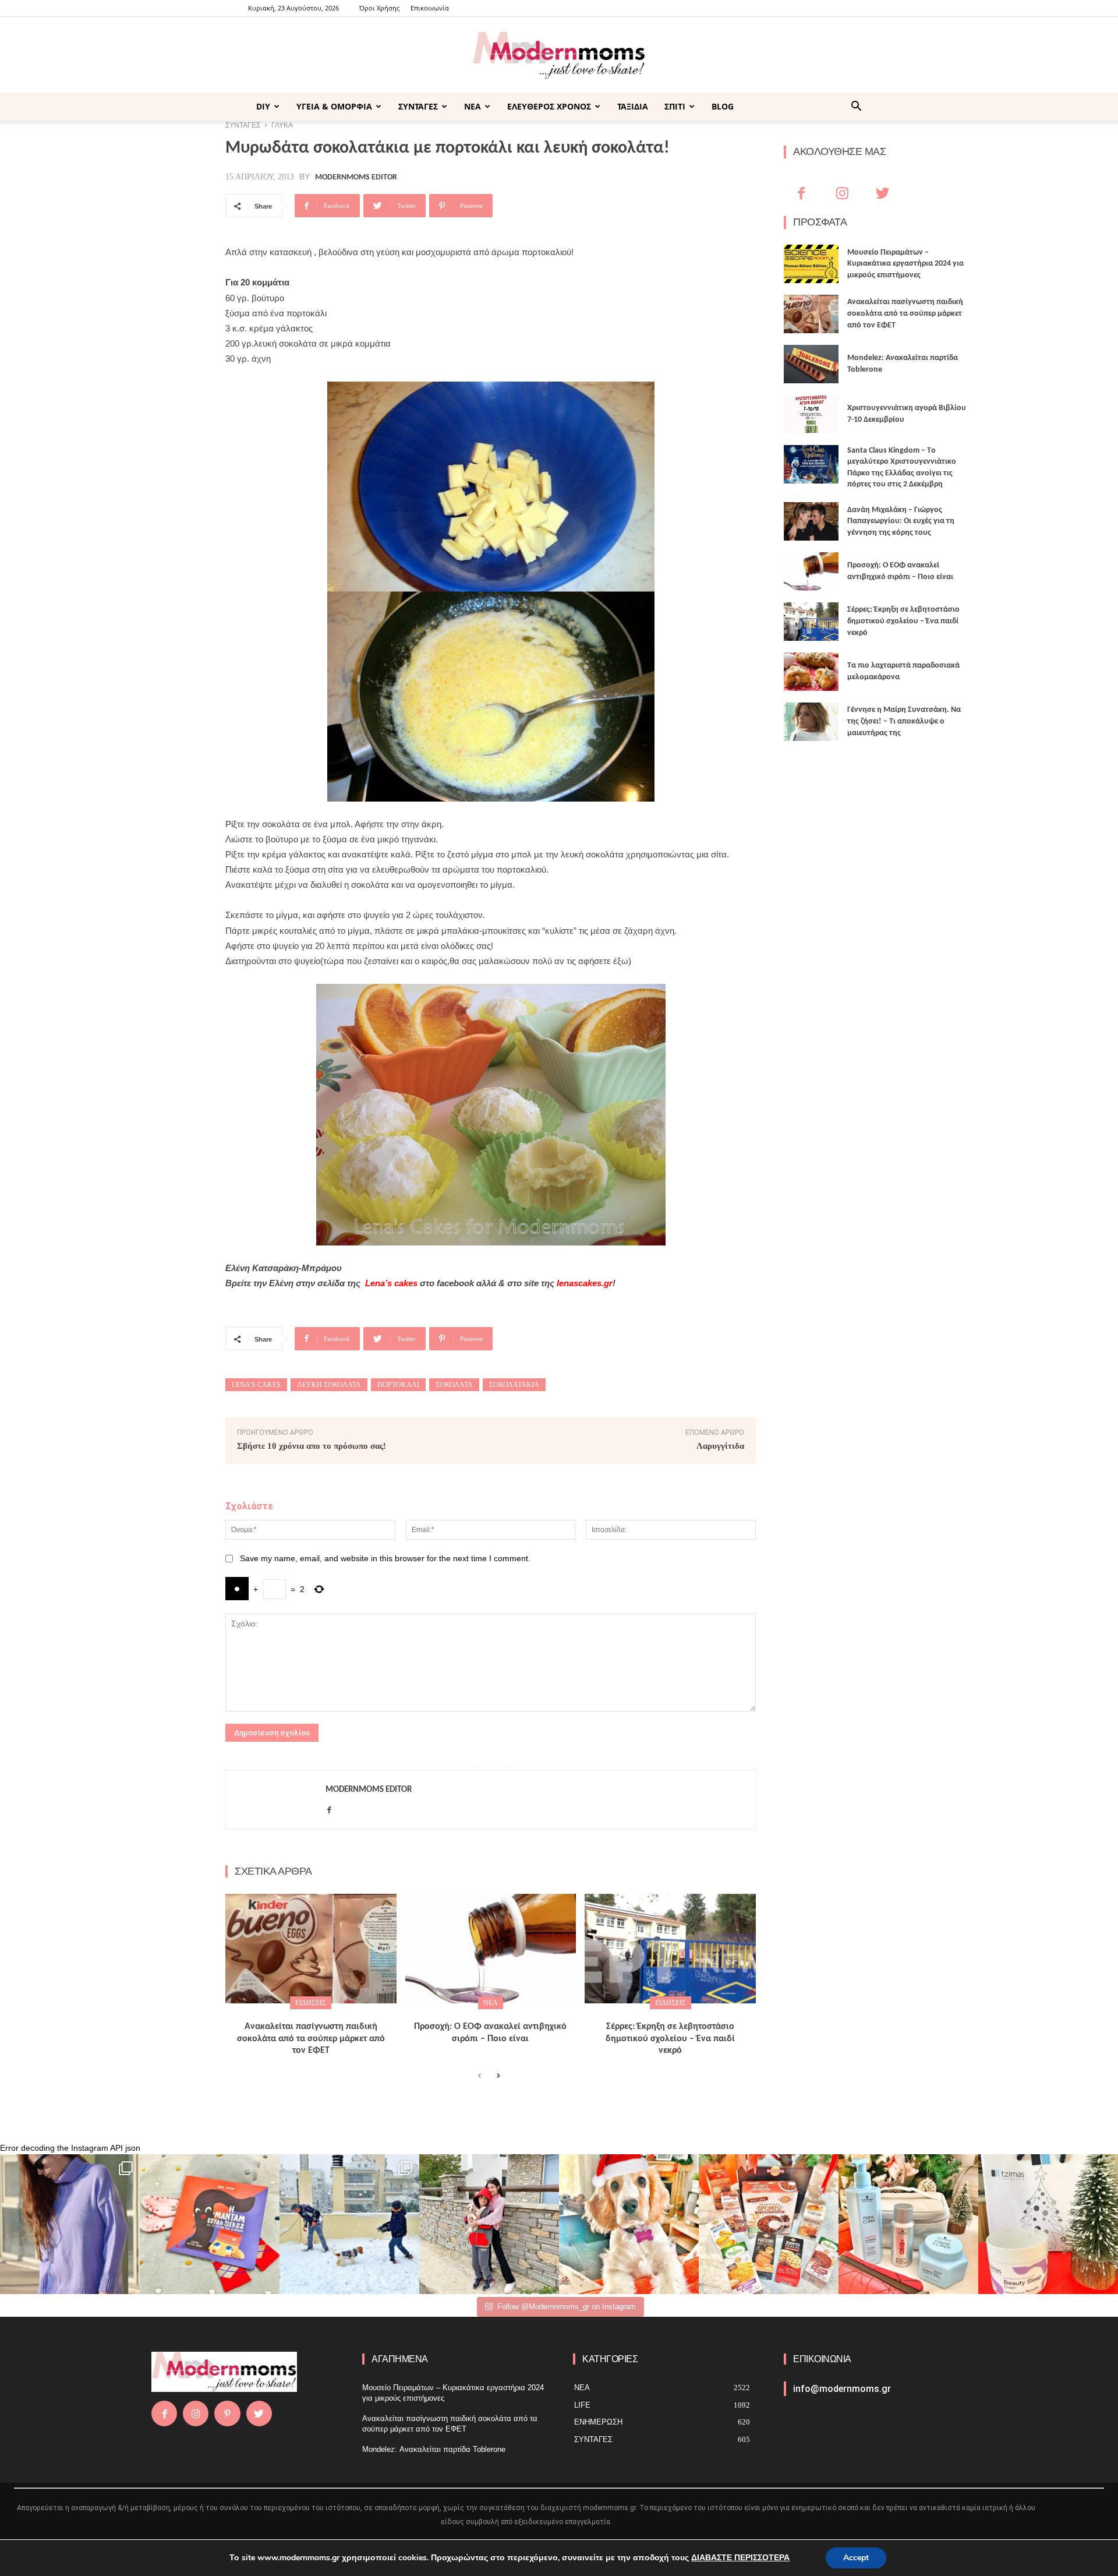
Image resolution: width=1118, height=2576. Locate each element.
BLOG (723, 106)
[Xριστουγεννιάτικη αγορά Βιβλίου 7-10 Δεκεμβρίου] (811, 414)
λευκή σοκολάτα (329, 1385)
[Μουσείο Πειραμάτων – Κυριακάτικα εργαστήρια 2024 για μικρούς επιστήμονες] (811, 264)
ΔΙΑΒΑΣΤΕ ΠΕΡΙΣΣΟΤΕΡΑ (740, 2558)
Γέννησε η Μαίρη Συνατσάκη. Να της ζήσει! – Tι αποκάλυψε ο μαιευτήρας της (904, 721)
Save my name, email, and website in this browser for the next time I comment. (385, 1558)
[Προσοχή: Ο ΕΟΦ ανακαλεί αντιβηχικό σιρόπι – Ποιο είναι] (491, 1949)
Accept (856, 2558)
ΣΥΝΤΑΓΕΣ (418, 106)
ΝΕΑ (473, 106)
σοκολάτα (454, 1385)
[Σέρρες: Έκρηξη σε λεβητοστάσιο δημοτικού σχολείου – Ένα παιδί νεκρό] (670, 1949)
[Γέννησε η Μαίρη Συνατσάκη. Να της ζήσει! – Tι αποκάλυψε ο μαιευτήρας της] (811, 722)
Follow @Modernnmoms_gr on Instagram (567, 2307)
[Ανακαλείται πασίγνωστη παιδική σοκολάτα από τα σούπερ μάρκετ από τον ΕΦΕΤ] (311, 1949)
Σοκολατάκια (514, 1385)
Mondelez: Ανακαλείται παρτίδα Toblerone (434, 2449)
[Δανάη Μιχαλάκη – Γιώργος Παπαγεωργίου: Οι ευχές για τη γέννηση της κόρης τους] (811, 521)
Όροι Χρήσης (379, 8)
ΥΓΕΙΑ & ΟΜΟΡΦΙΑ (334, 106)
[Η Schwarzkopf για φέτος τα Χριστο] (908, 2224)
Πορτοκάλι (398, 1385)
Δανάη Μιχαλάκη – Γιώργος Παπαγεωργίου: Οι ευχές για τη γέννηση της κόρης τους (901, 521)
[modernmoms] (559, 56)
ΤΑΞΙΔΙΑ (633, 106)
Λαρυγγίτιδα (720, 1446)
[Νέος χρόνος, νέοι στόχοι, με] (489, 2224)
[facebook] (329, 1808)
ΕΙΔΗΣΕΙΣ (311, 2003)
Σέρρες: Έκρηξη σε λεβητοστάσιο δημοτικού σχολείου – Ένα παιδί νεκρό (670, 2039)
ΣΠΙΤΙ (675, 106)
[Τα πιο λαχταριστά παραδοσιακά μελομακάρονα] (811, 672)
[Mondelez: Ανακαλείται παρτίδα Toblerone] (811, 364)
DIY (263, 106)
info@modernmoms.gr (842, 2389)
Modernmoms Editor (356, 178)
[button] (856, 107)
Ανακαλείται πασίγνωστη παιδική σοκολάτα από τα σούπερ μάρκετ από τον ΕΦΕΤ (311, 2039)
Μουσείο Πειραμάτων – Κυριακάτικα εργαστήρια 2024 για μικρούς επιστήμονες (905, 264)
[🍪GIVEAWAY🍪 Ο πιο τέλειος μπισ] (769, 2224)
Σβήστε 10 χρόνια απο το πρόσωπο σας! (312, 1446)
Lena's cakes (256, 1385)
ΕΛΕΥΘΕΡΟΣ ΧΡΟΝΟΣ (549, 106)
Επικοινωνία (430, 8)
